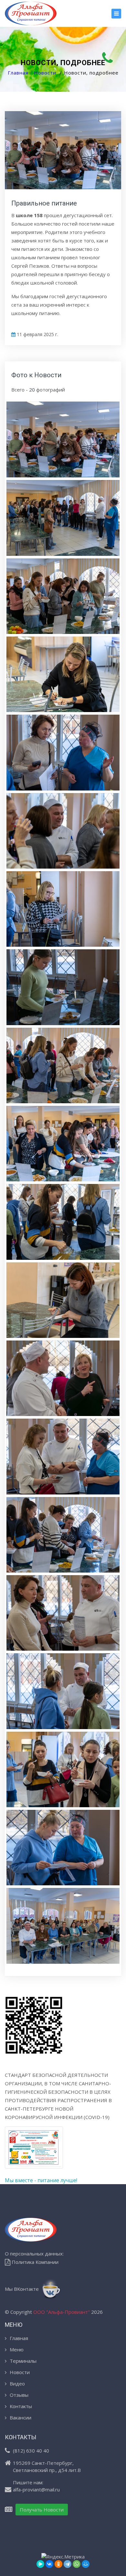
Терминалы (23, 2361)
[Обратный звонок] (108, 58)
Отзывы (19, 2395)
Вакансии (21, 2418)
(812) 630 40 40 (31, 2451)
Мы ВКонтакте (22, 2289)
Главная (18, 73)
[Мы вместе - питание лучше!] (34, 2151)
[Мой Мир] (86, 2564)
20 (32, 390)
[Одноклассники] (58, 2564)
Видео (17, 2383)
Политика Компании (34, 2262)
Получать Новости (42, 2510)
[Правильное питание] (63, 439)
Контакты (21, 2406)
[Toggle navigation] (116, 14)
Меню (17, 2349)
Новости (45, 73)
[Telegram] (68, 2564)
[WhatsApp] (77, 2564)
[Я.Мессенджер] (40, 2564)
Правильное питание (44, 203)
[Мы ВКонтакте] (33, 13)
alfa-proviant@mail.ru (36, 2489)
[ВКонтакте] (49, 2564)
